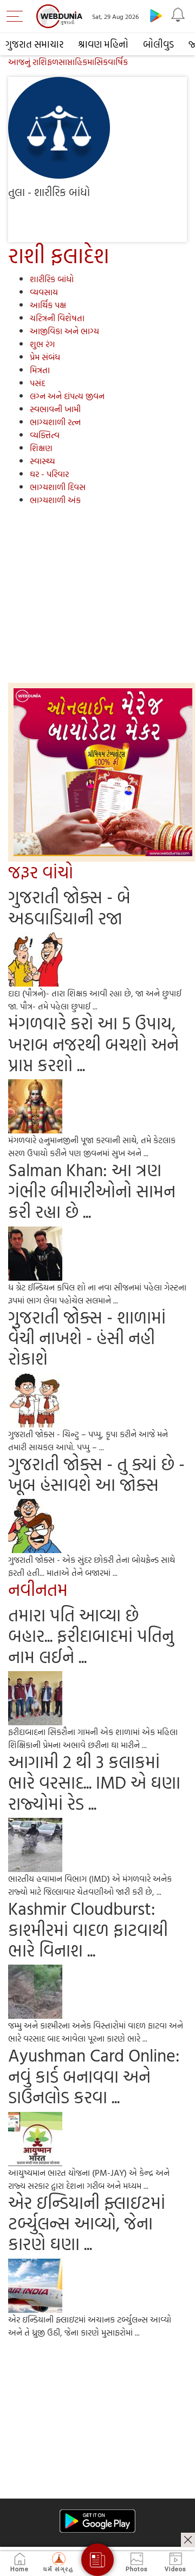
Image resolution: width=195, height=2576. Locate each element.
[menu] (17, 16)
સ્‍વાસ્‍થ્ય (43, 461)
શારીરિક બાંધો (52, 279)
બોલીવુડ (158, 44)
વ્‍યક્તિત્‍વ (45, 435)
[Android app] (97, 2521)
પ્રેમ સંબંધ (45, 357)
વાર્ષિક (118, 62)
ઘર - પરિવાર (49, 474)
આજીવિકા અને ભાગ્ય (64, 331)
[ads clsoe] (188, 2540)
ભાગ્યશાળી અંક (55, 500)
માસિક (97, 62)
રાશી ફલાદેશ (59, 255)
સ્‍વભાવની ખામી (55, 409)
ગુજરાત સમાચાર (34, 44)
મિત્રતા (40, 370)
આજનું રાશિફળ (33, 62)
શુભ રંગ (42, 344)
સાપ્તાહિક (73, 62)
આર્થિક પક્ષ (48, 305)
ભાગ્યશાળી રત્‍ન (55, 422)
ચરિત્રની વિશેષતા (57, 318)
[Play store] (156, 15)
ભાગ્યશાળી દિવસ (58, 487)
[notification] (178, 15)
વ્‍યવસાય (44, 292)
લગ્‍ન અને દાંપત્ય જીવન (67, 396)
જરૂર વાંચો (41, 872)
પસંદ (37, 383)
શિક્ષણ (41, 448)
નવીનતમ (38, 1589)
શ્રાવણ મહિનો (103, 44)
